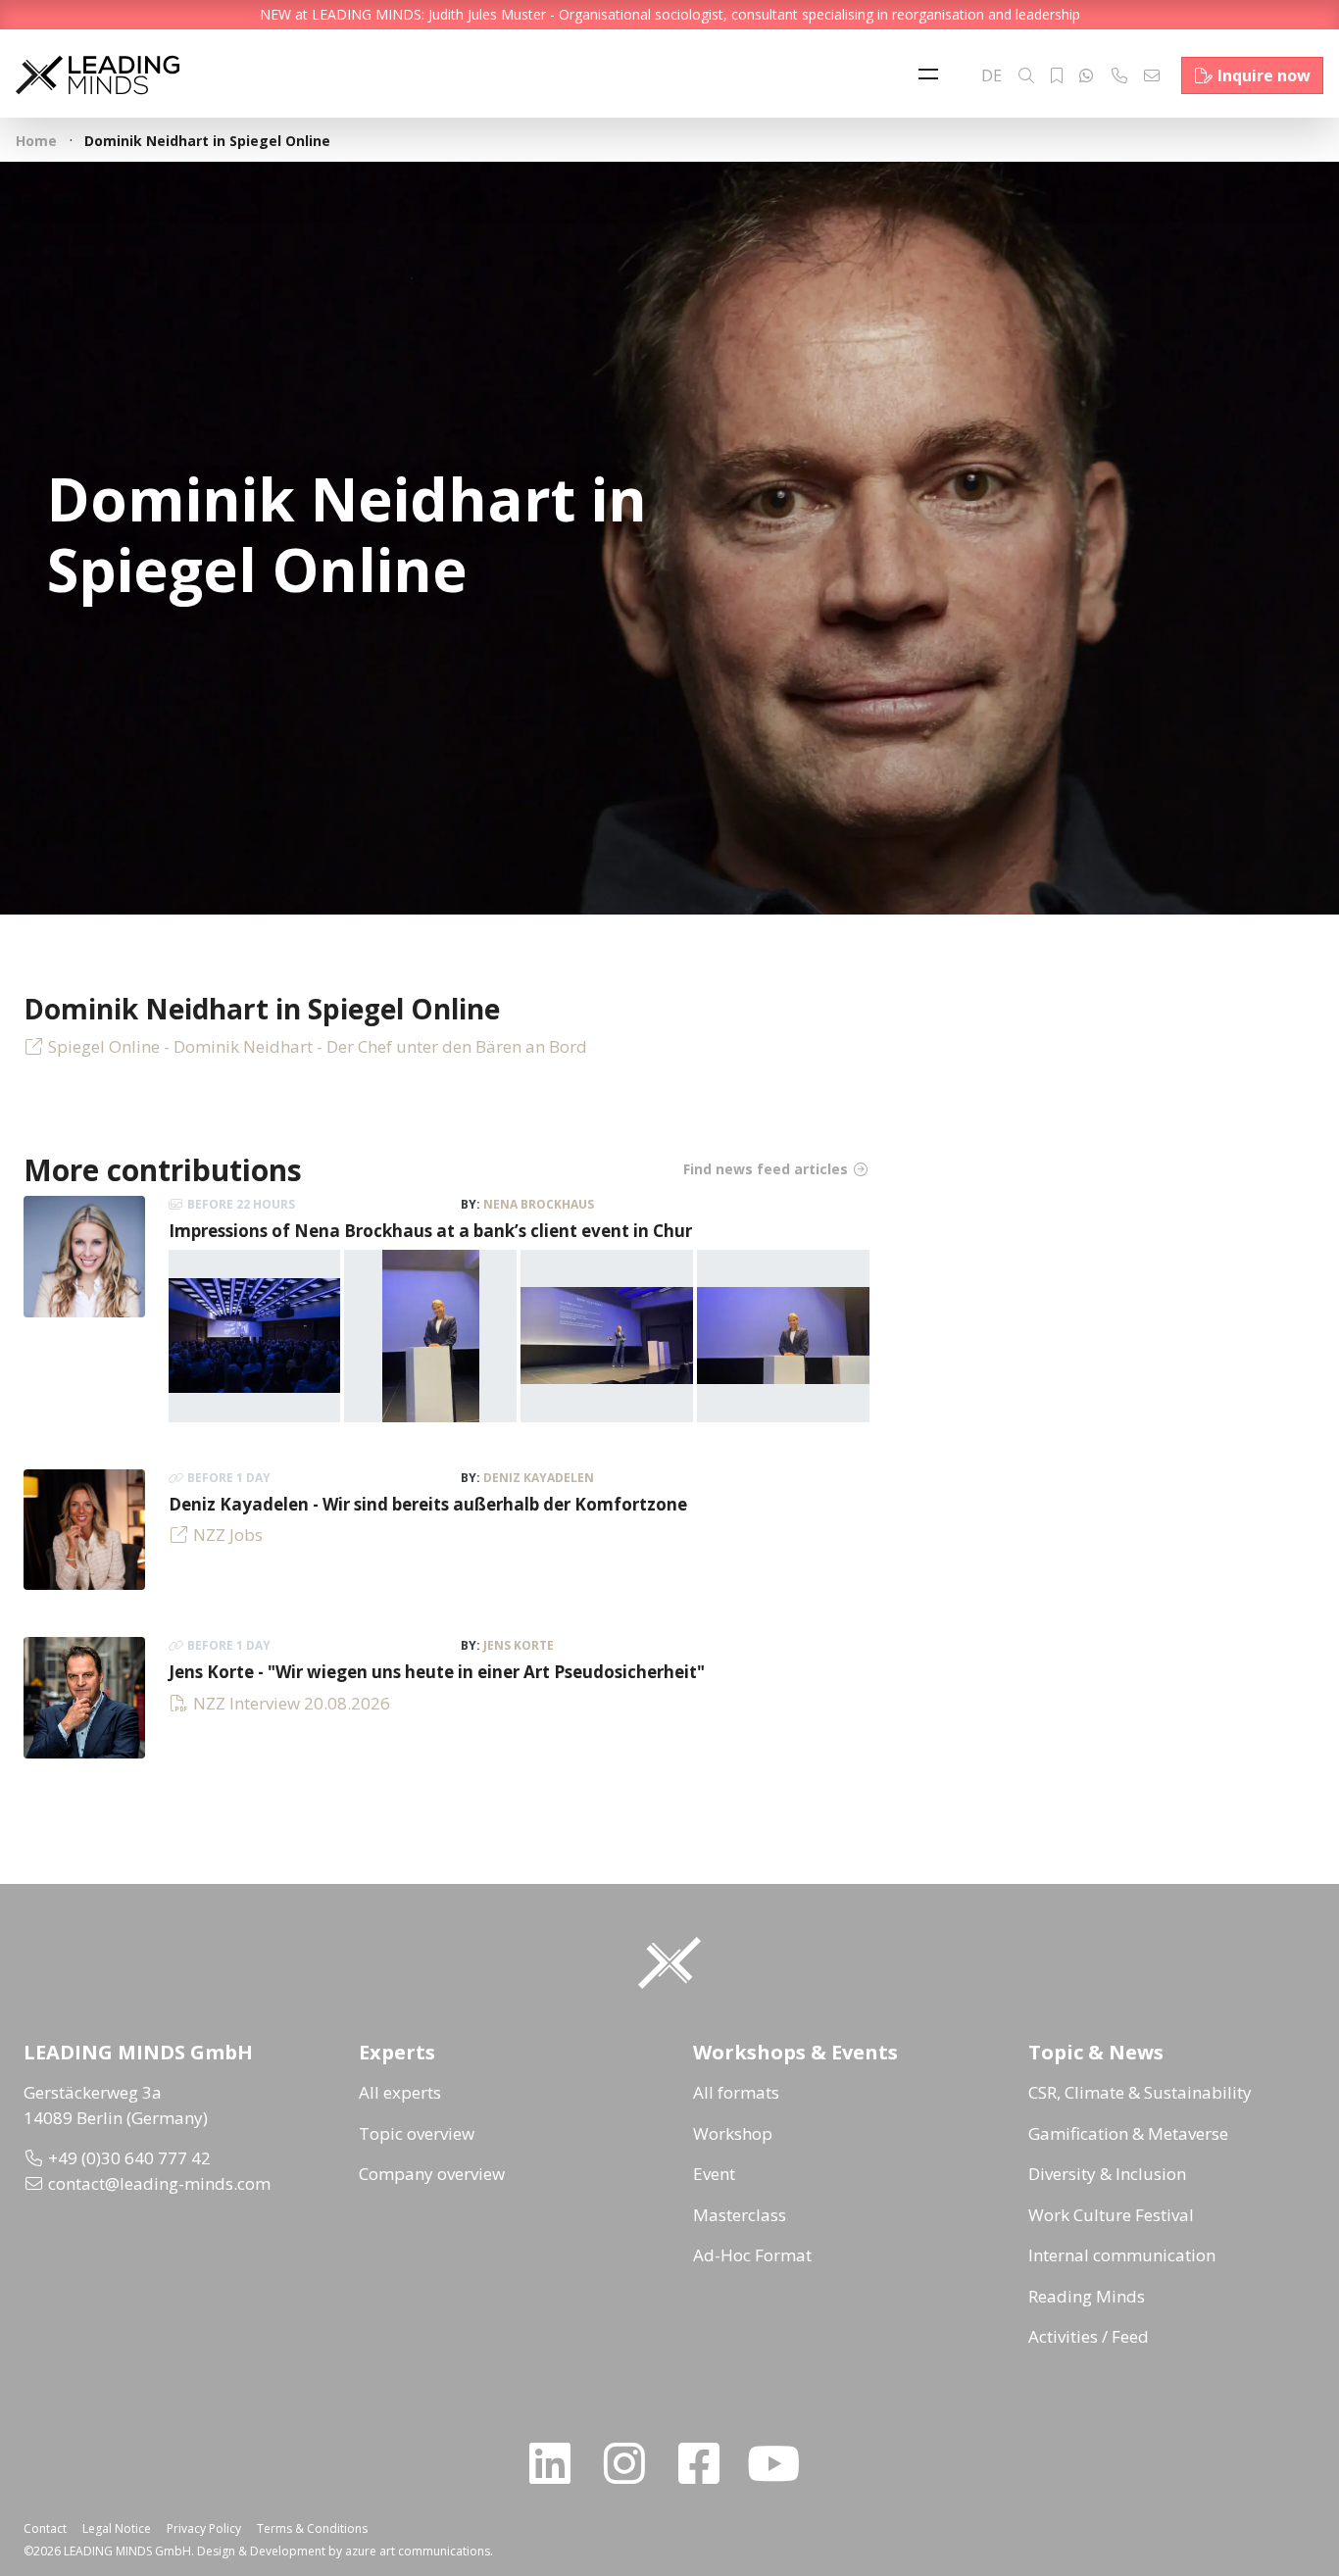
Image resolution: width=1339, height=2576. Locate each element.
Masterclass (740, 2215)
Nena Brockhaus (539, 1204)
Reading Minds (1087, 2296)
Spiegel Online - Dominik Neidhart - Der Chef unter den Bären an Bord (318, 1046)
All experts (400, 2092)
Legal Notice (117, 2528)
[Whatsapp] (1086, 75)
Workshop (733, 2133)
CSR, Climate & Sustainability (1140, 2092)
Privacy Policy (204, 2528)
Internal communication (1122, 2255)
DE (992, 75)
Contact (45, 2528)
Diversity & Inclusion (1107, 2174)
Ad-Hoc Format (752, 2255)
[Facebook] (707, 2463)
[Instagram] (632, 2463)
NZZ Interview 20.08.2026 (292, 1703)
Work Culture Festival (1111, 2215)
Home (36, 141)
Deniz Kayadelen (539, 1478)
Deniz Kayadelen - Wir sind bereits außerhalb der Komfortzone (428, 1504)
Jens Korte (519, 1645)
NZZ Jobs (228, 1535)
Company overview (432, 2174)
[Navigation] (933, 75)
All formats (736, 2092)
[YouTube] (781, 2463)
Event (714, 2174)
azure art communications (418, 2551)
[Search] (1026, 75)
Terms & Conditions (312, 2528)
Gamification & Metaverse (1128, 2133)
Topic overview (417, 2133)
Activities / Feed (1089, 2336)
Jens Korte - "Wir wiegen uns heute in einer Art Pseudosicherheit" (437, 1672)
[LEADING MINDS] (98, 73)
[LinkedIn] (558, 2463)
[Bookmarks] (1057, 75)
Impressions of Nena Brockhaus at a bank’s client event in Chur (430, 1231)
